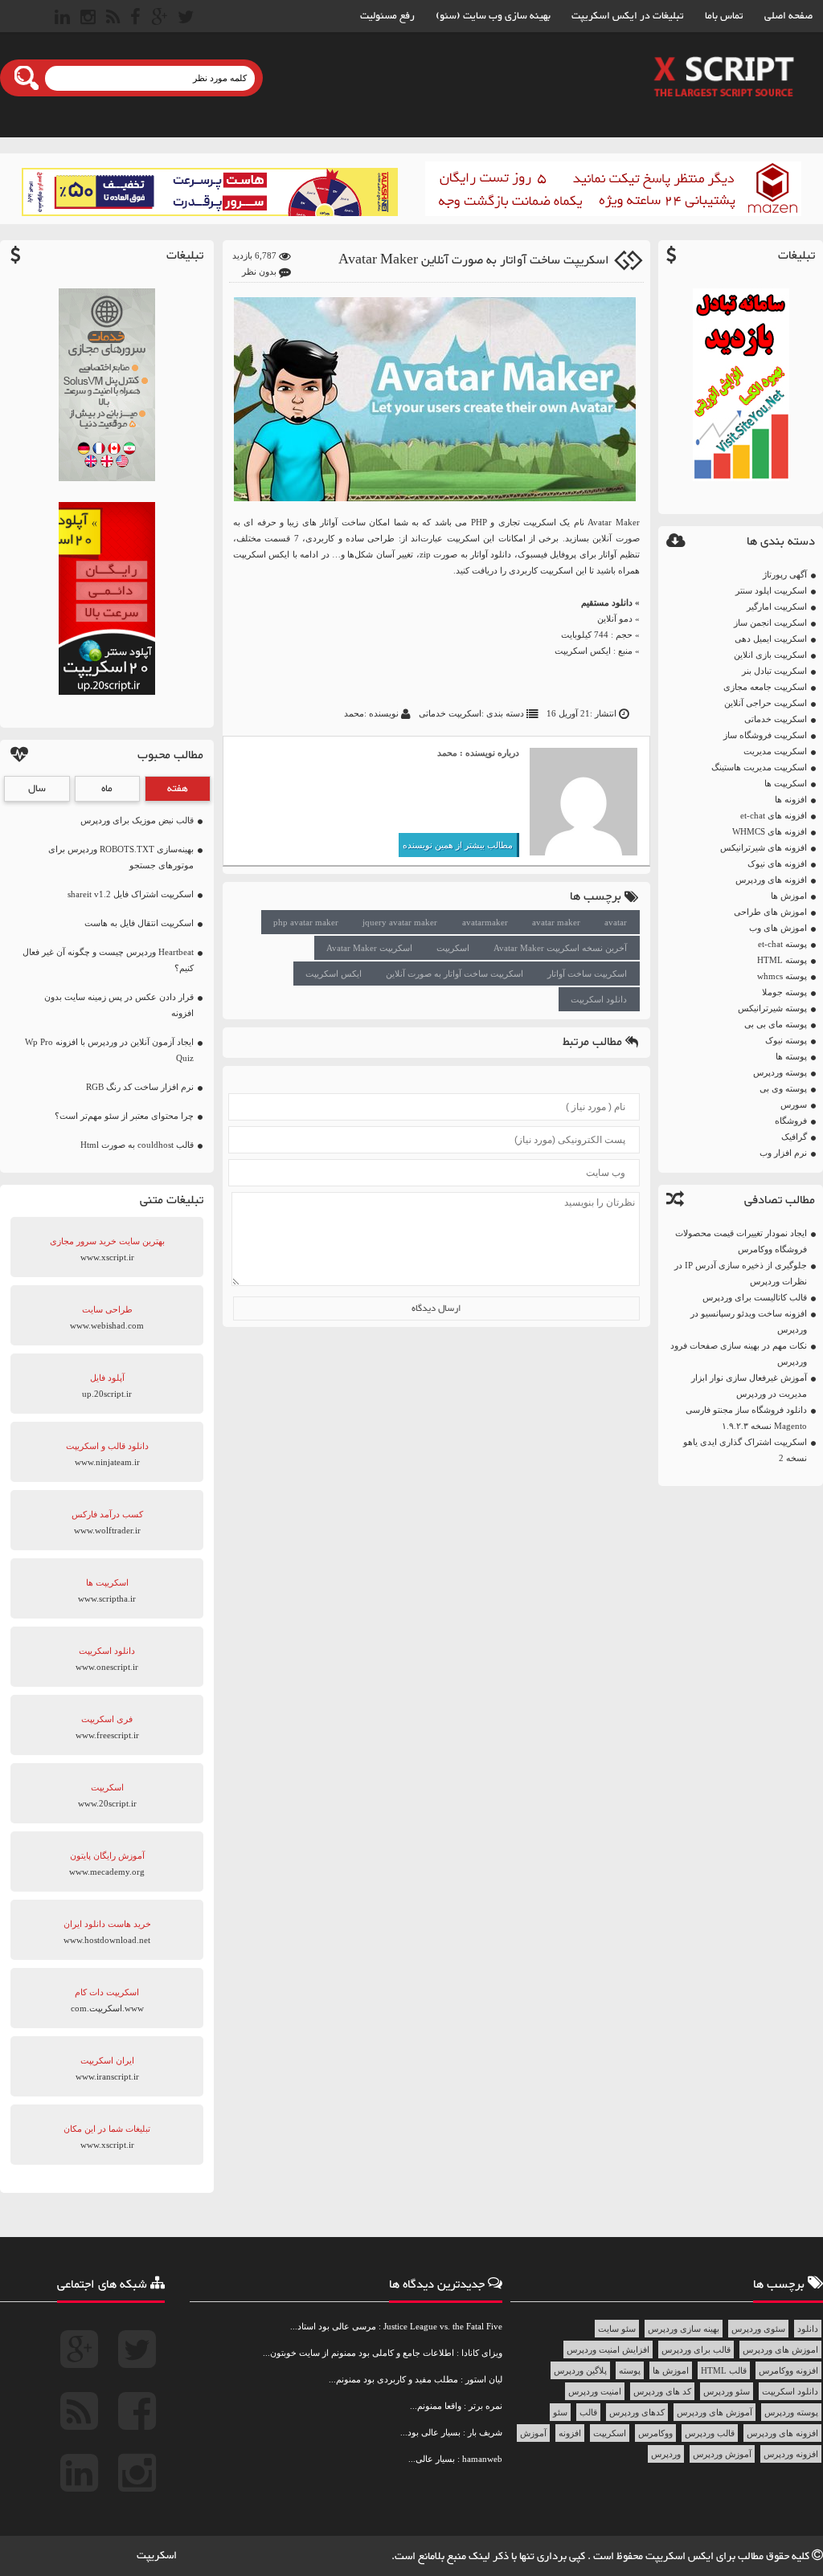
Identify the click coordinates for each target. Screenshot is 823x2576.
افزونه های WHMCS (770, 831)
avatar (616, 922)
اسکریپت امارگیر (777, 606)
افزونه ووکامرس (788, 2370)
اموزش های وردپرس (780, 2349)
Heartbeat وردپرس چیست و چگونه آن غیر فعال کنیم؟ (108, 960)
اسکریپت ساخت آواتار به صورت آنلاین (454, 974)
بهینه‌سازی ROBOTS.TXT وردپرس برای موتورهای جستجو (121, 857)
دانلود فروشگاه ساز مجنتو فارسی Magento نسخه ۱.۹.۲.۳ (746, 1418)
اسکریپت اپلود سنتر (771, 590)
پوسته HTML (782, 960)
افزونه (570, 2433)
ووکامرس (655, 2433)
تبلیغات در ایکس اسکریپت (628, 16)
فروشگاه (791, 1121)
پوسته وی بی (783, 1088)
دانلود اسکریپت (599, 999)
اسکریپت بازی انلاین (770, 655)
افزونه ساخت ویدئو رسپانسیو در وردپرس (749, 1321)
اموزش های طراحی (770, 912)
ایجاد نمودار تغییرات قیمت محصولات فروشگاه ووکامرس (741, 1241)
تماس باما (724, 16)
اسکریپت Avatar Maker (369, 948)
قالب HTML (724, 2370)
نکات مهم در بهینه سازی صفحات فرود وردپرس (739, 1353)
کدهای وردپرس (637, 2412)
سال (37, 789)
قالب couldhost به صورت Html (137, 1145)
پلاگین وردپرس (580, 2370)
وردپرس (666, 2454)
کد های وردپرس (662, 2391)
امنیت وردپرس (595, 2391)
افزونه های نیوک (777, 863)
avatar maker (556, 922)
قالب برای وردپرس (696, 2349)
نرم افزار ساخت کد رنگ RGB (140, 1087)
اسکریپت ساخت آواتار (587, 974)
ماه (107, 789)
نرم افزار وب (783, 1153)
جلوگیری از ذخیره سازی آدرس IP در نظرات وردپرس (741, 1273)
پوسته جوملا (784, 992)
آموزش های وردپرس (714, 2412)
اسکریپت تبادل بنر (774, 671)
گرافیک (794, 1137)
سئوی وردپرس (758, 2329)
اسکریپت (453, 948)
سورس (794, 1104)
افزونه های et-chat (774, 815)
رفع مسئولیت (387, 16)
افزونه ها (791, 799)
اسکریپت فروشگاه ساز (765, 735)
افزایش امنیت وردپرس (608, 2349)
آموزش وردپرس (722, 2454)
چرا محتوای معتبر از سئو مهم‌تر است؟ (124, 1116)
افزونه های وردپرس (771, 880)
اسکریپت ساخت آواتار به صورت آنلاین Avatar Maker (474, 261)
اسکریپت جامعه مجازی (765, 687)
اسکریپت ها (786, 783)
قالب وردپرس (710, 2433)
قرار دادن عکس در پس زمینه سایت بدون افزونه (119, 1005)
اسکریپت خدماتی (776, 719)
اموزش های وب (778, 928)
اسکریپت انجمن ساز (770, 623)
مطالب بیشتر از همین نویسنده (458, 845)
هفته (178, 789)
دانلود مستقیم (607, 602)
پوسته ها (791, 1056)
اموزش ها (789, 896)
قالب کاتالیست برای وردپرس (755, 1297)
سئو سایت (617, 2329)
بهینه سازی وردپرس (684, 2329)
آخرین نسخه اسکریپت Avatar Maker (560, 948)
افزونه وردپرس (791, 2454)
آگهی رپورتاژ (785, 574)
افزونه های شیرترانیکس (764, 847)
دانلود (808, 2329)
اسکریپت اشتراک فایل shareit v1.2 (131, 894)
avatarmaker (485, 922)
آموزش (533, 2433)
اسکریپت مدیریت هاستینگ (759, 767)
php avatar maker (306, 922)
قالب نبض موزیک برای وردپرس (137, 820)
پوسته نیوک (786, 1040)
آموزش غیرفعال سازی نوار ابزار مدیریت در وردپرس (749, 1386)
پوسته (630, 2370)
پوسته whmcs (782, 976)
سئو (560, 2412)
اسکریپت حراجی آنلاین (766, 703)
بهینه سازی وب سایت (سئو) (493, 16)
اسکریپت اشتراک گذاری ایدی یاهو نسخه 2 (745, 1450)
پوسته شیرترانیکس (772, 1008)
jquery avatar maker (400, 922)
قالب (588, 2412)
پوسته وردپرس (780, 1072)
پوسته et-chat (782, 944)
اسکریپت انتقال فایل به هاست (139, 923)
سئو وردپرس (727, 2391)
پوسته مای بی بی (776, 1024)
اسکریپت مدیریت (775, 751)
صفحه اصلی (788, 16)
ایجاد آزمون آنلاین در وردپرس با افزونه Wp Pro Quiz (109, 1050)
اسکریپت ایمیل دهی (771, 639)
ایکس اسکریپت (583, 651)
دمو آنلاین (615, 618)
